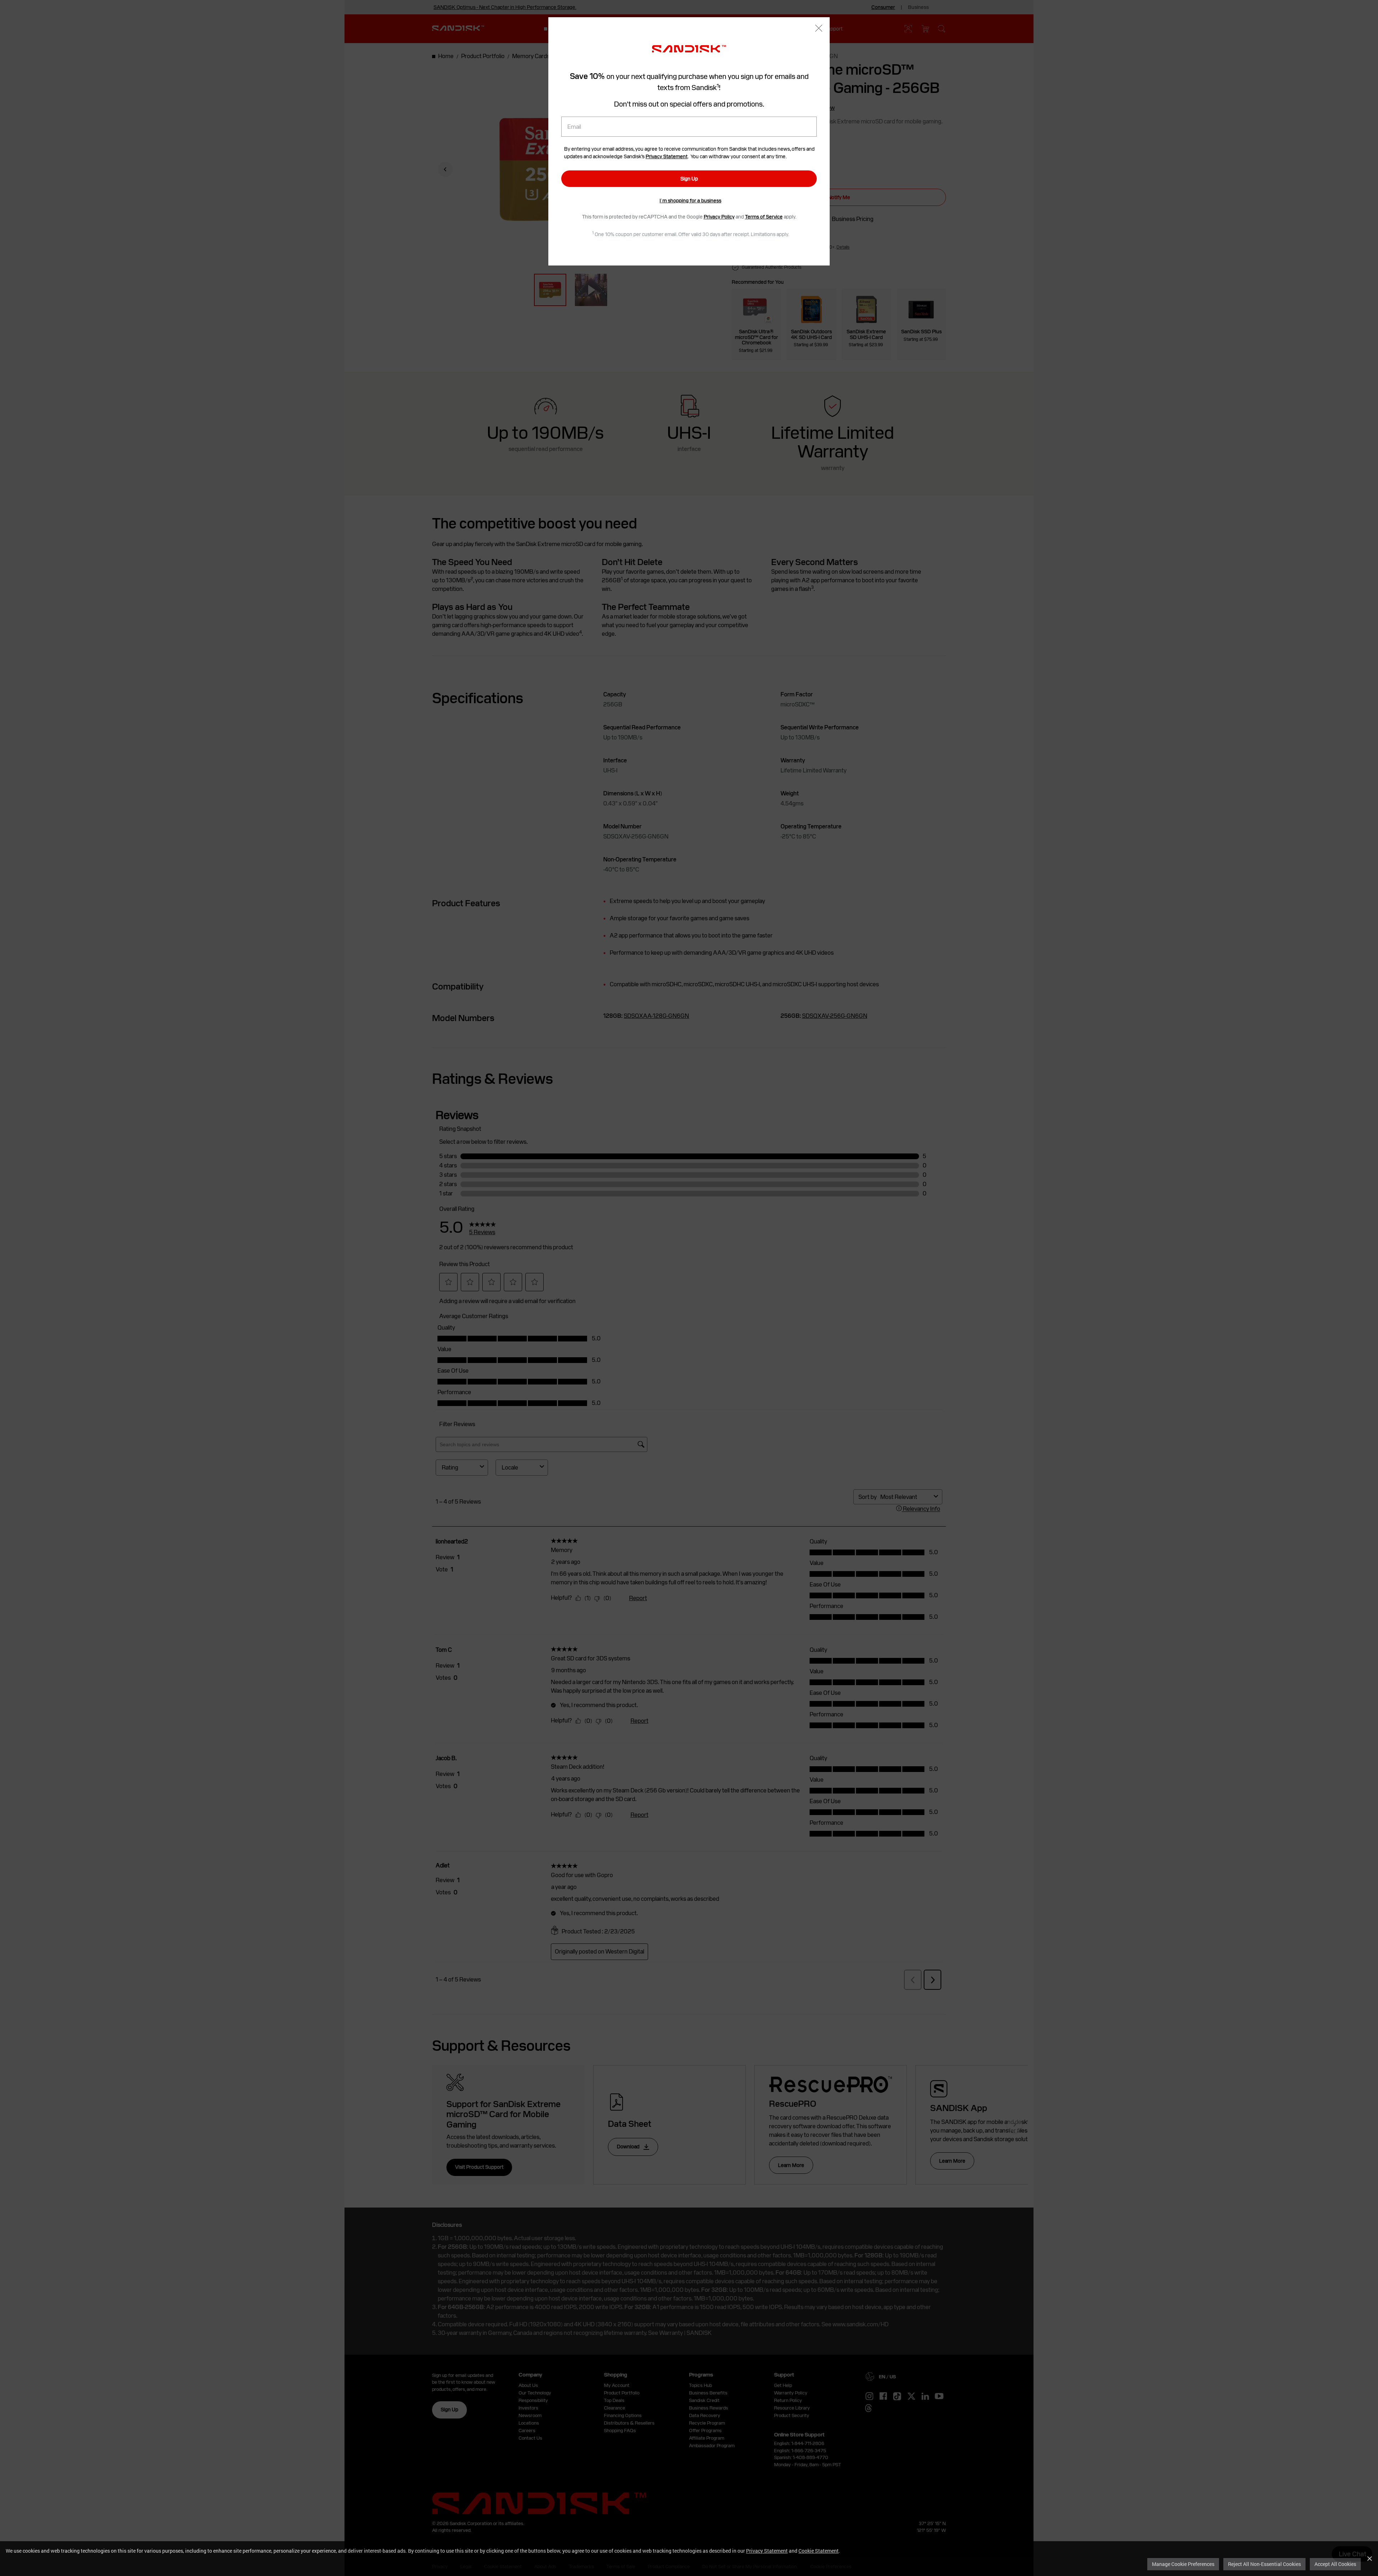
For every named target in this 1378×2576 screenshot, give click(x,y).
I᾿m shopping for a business (690, 201)
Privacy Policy (719, 217)
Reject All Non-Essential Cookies (1264, 2564)
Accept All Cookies (1335, 2564)
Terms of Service (764, 217)
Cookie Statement (819, 2551)
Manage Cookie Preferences (1183, 2564)
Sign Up (689, 179)
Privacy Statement (767, 2551)
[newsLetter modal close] (819, 29)
